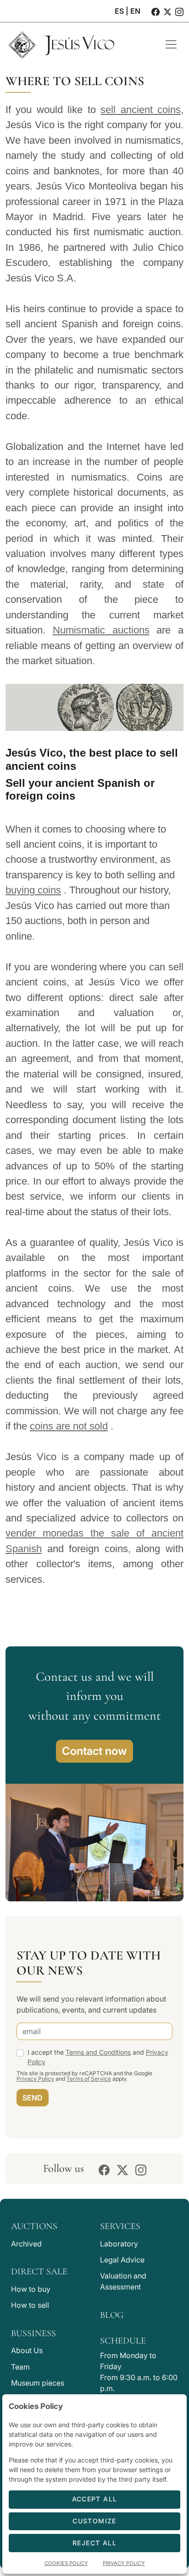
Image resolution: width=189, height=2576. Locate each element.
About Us (27, 2350)
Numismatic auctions (101, 630)
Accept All (95, 2499)
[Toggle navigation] (171, 44)
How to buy (31, 2289)
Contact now (94, 1751)
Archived (26, 2244)
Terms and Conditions (98, 2052)
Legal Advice (122, 2260)
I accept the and (98, 2057)
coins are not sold (69, 1426)
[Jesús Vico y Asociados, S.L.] (78, 44)
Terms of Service (89, 2079)
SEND (33, 2098)
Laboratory (119, 2244)
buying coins (33, 890)
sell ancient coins (141, 110)
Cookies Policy (66, 2563)
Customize (94, 2521)
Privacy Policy (35, 2079)
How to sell (30, 2305)
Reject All (94, 2543)
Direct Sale (39, 2272)
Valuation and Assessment (123, 2281)
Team (20, 2367)
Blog (112, 2315)
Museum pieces (38, 2383)
